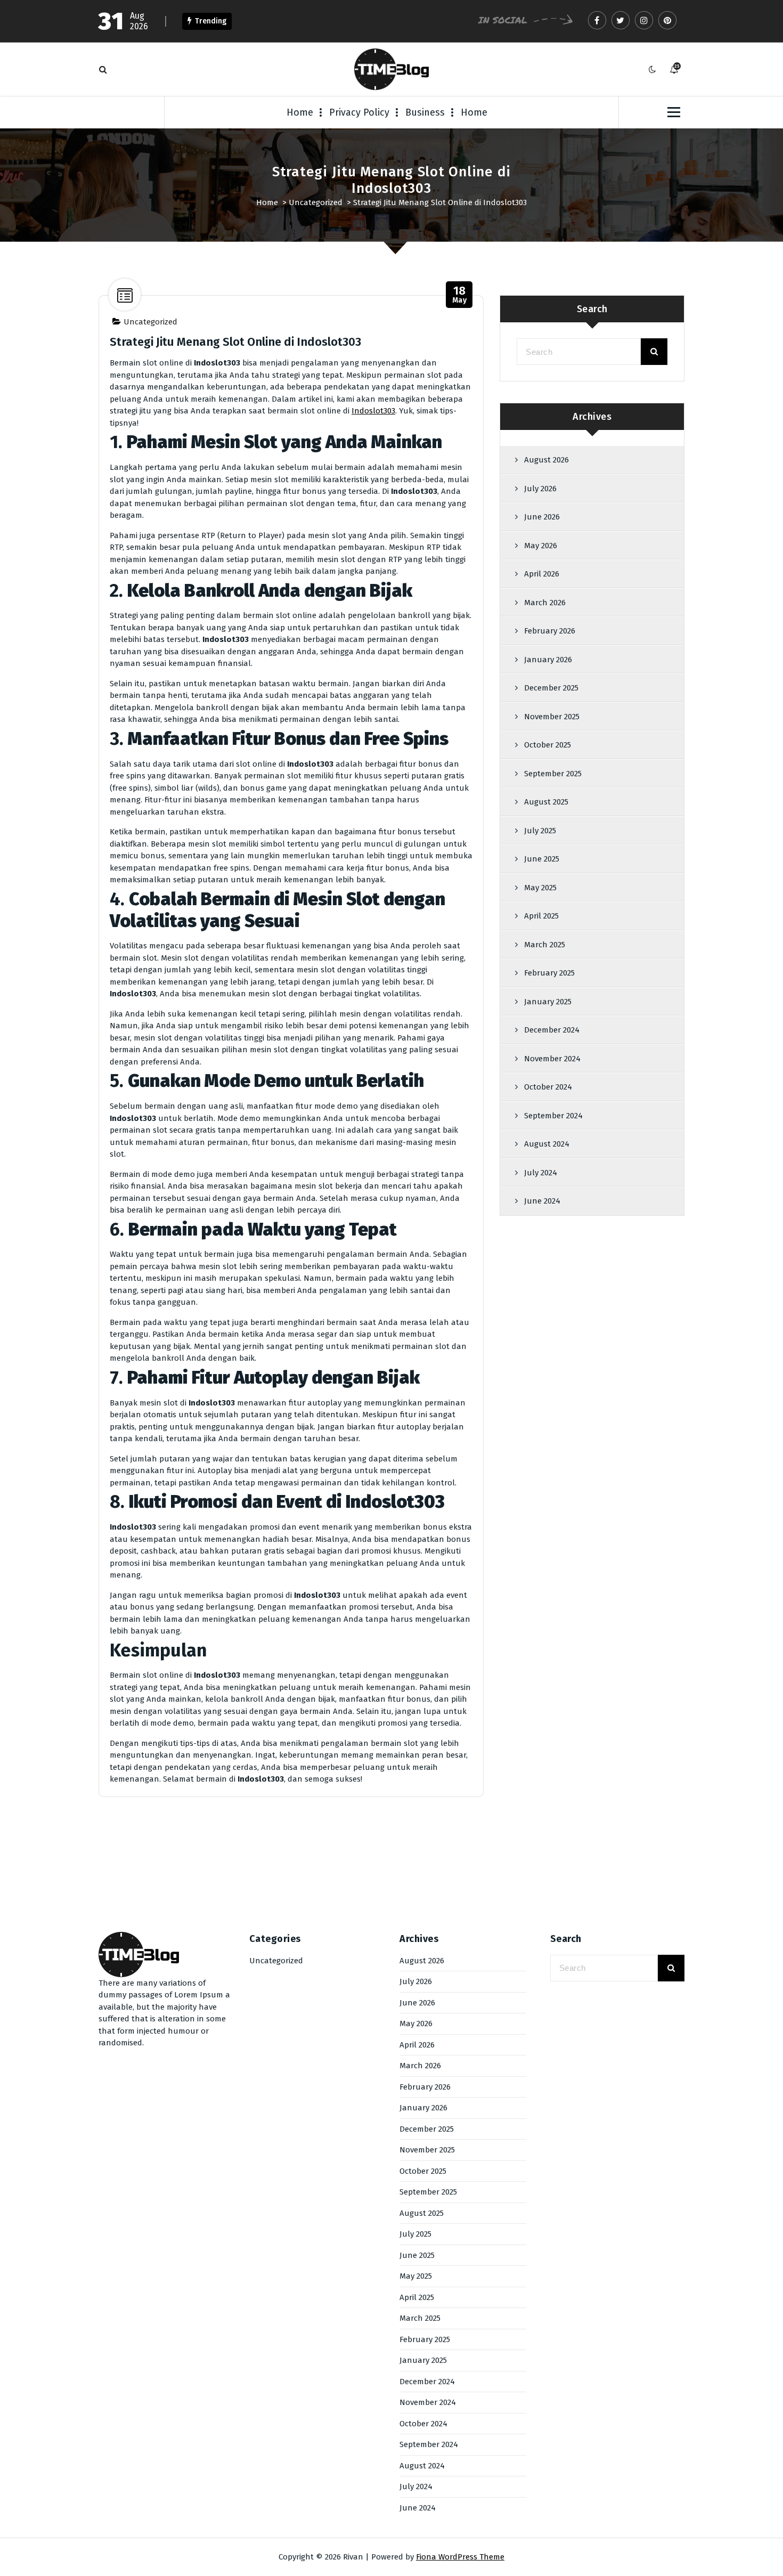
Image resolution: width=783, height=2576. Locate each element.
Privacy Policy (359, 112)
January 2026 (548, 660)
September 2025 (553, 774)
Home (300, 112)
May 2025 (540, 888)
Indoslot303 (373, 411)
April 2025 (541, 916)
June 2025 (542, 859)
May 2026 (541, 546)
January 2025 (548, 1002)
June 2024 (542, 1201)
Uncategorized (316, 202)
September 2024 (553, 1116)
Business (425, 112)
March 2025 (545, 945)
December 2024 (552, 1030)
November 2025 (552, 717)
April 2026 (542, 574)
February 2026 (550, 631)
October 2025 (548, 745)
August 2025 (546, 802)
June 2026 (542, 517)
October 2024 (548, 1087)
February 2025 (549, 973)
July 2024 (541, 1173)
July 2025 (540, 831)
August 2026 (547, 460)
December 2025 (551, 688)
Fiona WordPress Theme (460, 2557)
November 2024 (552, 1059)
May (460, 295)
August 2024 (547, 1144)
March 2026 (545, 603)
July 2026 (540, 489)
